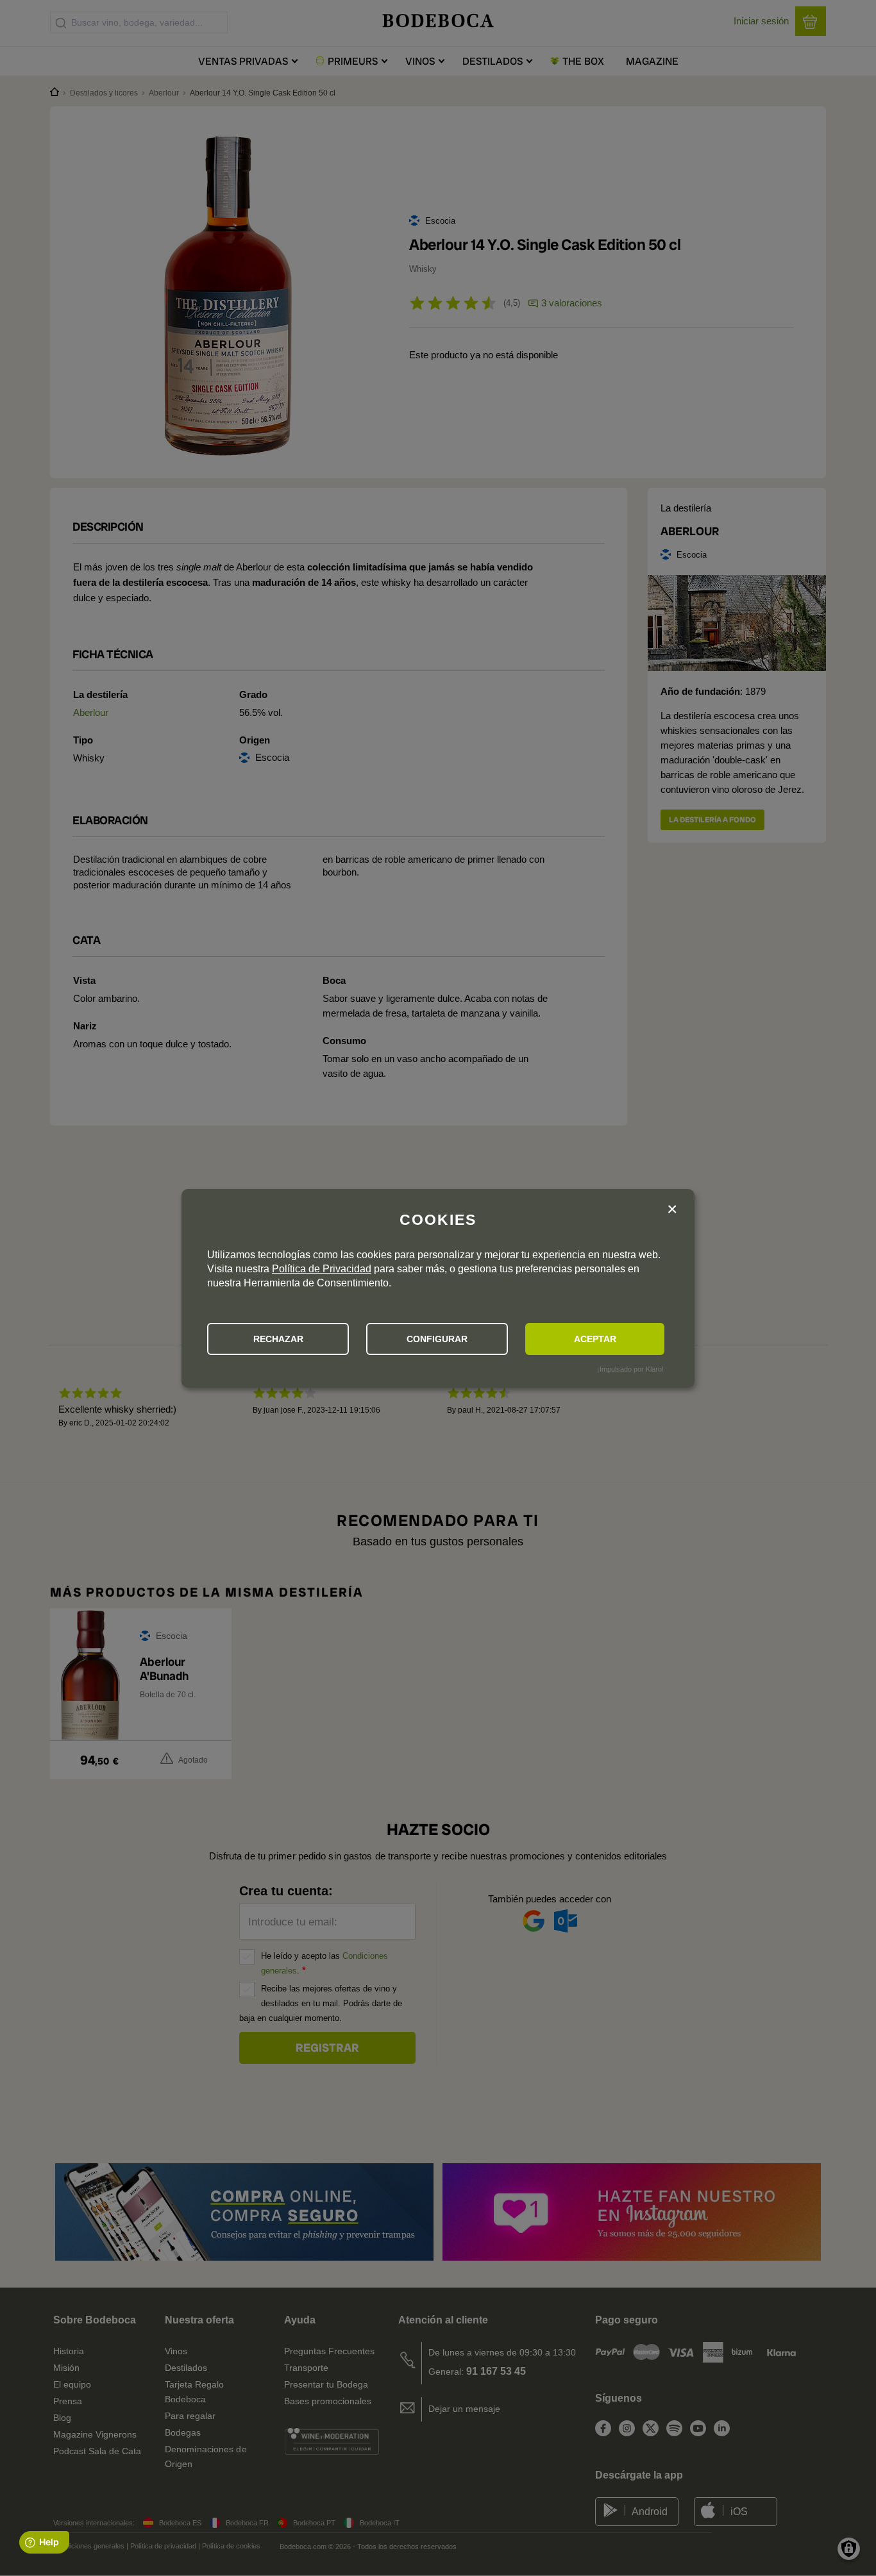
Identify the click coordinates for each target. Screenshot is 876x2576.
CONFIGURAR (437, 1339)
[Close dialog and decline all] (672, 1210)
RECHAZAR (278, 1339)
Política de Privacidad (322, 1269)
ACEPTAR (595, 1339)
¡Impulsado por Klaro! (630, 1369)
